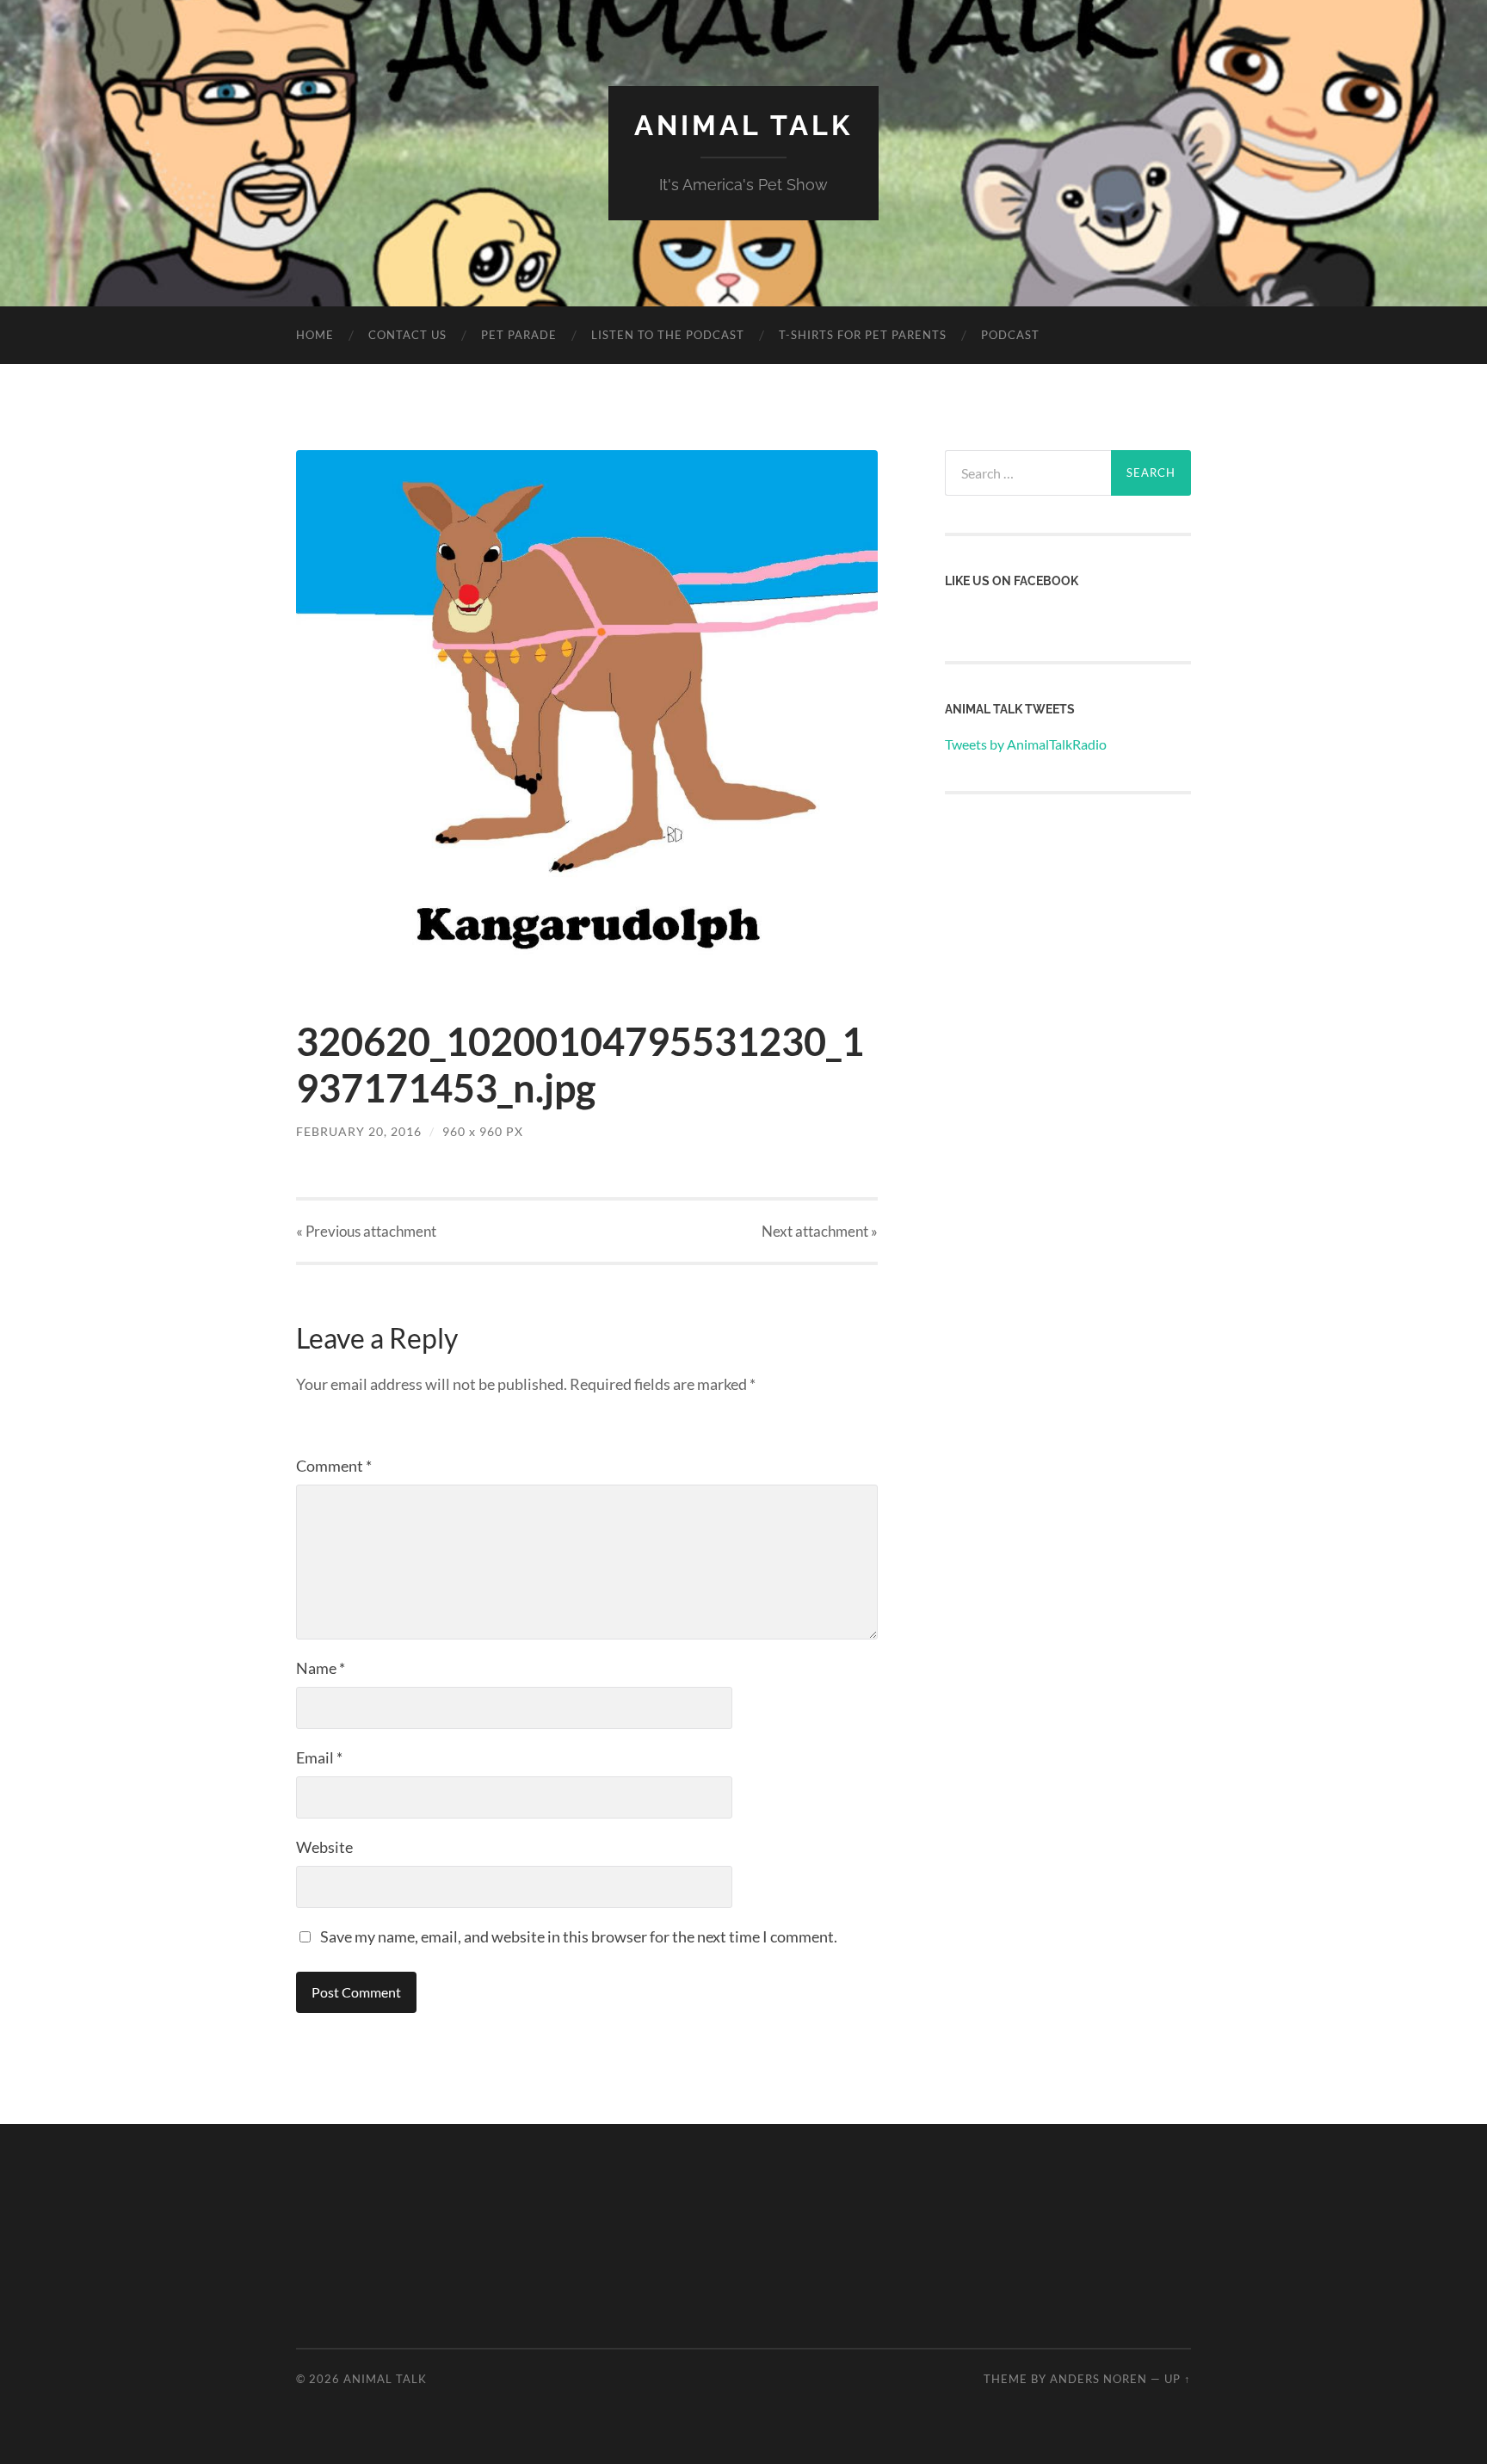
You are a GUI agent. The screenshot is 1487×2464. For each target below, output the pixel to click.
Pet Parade (519, 335)
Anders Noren (1098, 2379)
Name (321, 1668)
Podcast (1010, 335)
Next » (820, 1231)
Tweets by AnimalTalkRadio (1026, 744)
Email (319, 1757)
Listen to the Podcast (668, 335)
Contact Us (407, 335)
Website (324, 1847)
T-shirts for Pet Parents (863, 335)
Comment (334, 1466)
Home (315, 335)
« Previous (366, 1231)
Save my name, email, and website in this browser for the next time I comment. (579, 1936)
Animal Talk (743, 125)
